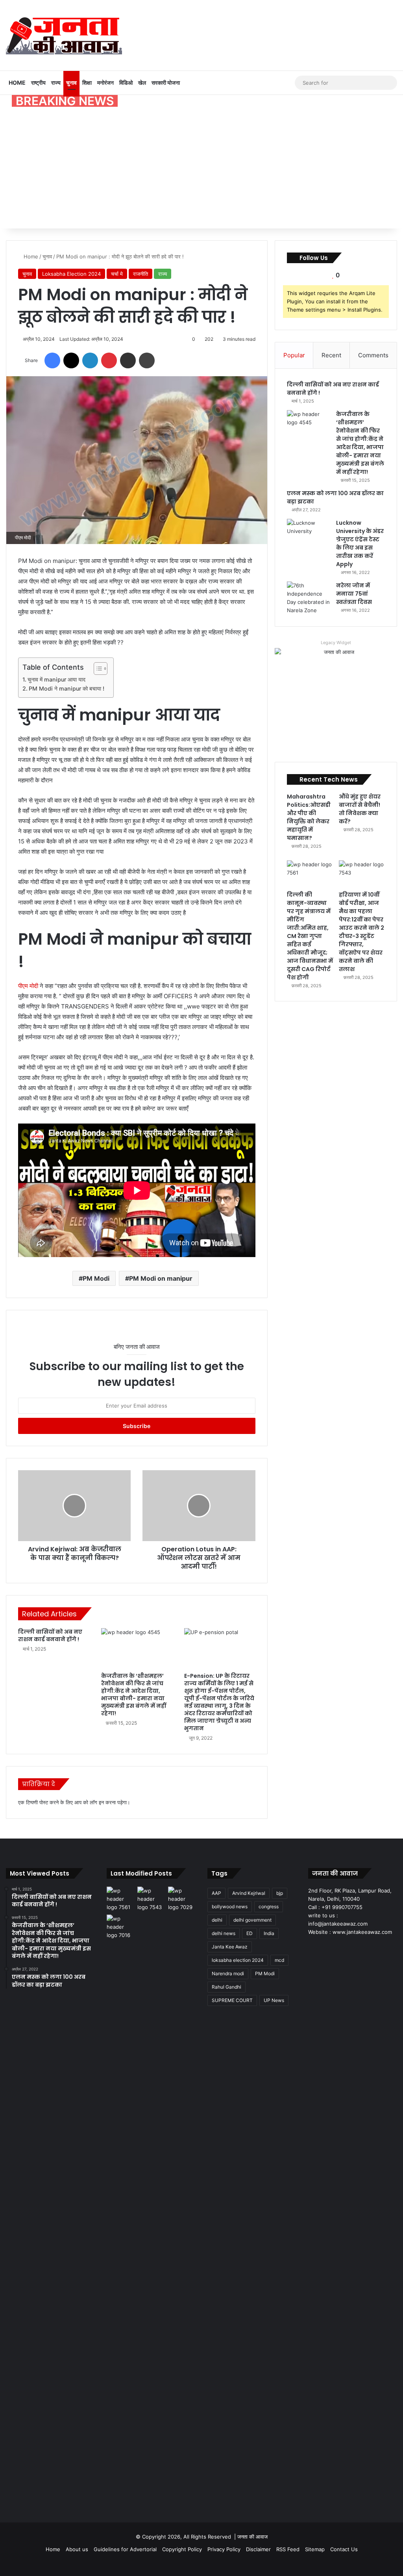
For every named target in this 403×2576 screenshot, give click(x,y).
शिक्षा (87, 83)
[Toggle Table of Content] (97, 669)
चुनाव (71, 83)
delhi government (252, 1920)
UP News (274, 2000)
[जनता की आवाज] (64, 35)
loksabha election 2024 (238, 1960)
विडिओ (126, 83)
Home (17, 83)
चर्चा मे (117, 274)
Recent (331, 355)
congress (269, 1906)
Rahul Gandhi (226, 1987)
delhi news (224, 1933)
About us (77, 2549)
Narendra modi (228, 1973)
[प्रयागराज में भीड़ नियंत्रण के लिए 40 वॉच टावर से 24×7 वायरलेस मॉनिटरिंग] (120, 2210)
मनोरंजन (105, 83)
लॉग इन (97, 1802)
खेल (142, 83)
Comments (373, 355)
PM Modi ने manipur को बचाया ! (67, 688)
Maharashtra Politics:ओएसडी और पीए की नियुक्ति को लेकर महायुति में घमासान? (309, 817)
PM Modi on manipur (161, 1278)
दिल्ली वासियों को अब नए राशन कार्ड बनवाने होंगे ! (50, 1635)
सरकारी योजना (166, 83)
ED (250, 1933)
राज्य (56, 83)
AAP (216, 1893)
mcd (279, 1960)
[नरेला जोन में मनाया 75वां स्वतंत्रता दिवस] (309, 598)
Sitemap (315, 2549)
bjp (280, 1893)
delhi (217, 1920)
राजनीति (140, 274)
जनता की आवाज (252, 2537)
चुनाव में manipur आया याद (56, 679)
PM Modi (96, 1278)
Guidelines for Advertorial (125, 2549)
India (269, 1933)
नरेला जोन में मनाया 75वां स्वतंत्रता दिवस (354, 594)
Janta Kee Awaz (230, 1947)
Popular (294, 355)
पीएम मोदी (29, 986)
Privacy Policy (224, 2549)
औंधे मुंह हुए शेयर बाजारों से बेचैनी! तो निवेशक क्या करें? (360, 809)
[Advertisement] (201, 169)
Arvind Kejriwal (249, 1893)
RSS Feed (288, 2549)
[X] (322, 1947)
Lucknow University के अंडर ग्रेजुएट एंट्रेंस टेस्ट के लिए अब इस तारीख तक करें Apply (360, 543)
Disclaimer (258, 2549)
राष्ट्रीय (38, 83)
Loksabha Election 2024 (71, 274)
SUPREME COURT (232, 2000)
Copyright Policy (182, 2549)
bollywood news (230, 1906)
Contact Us (344, 2549)
